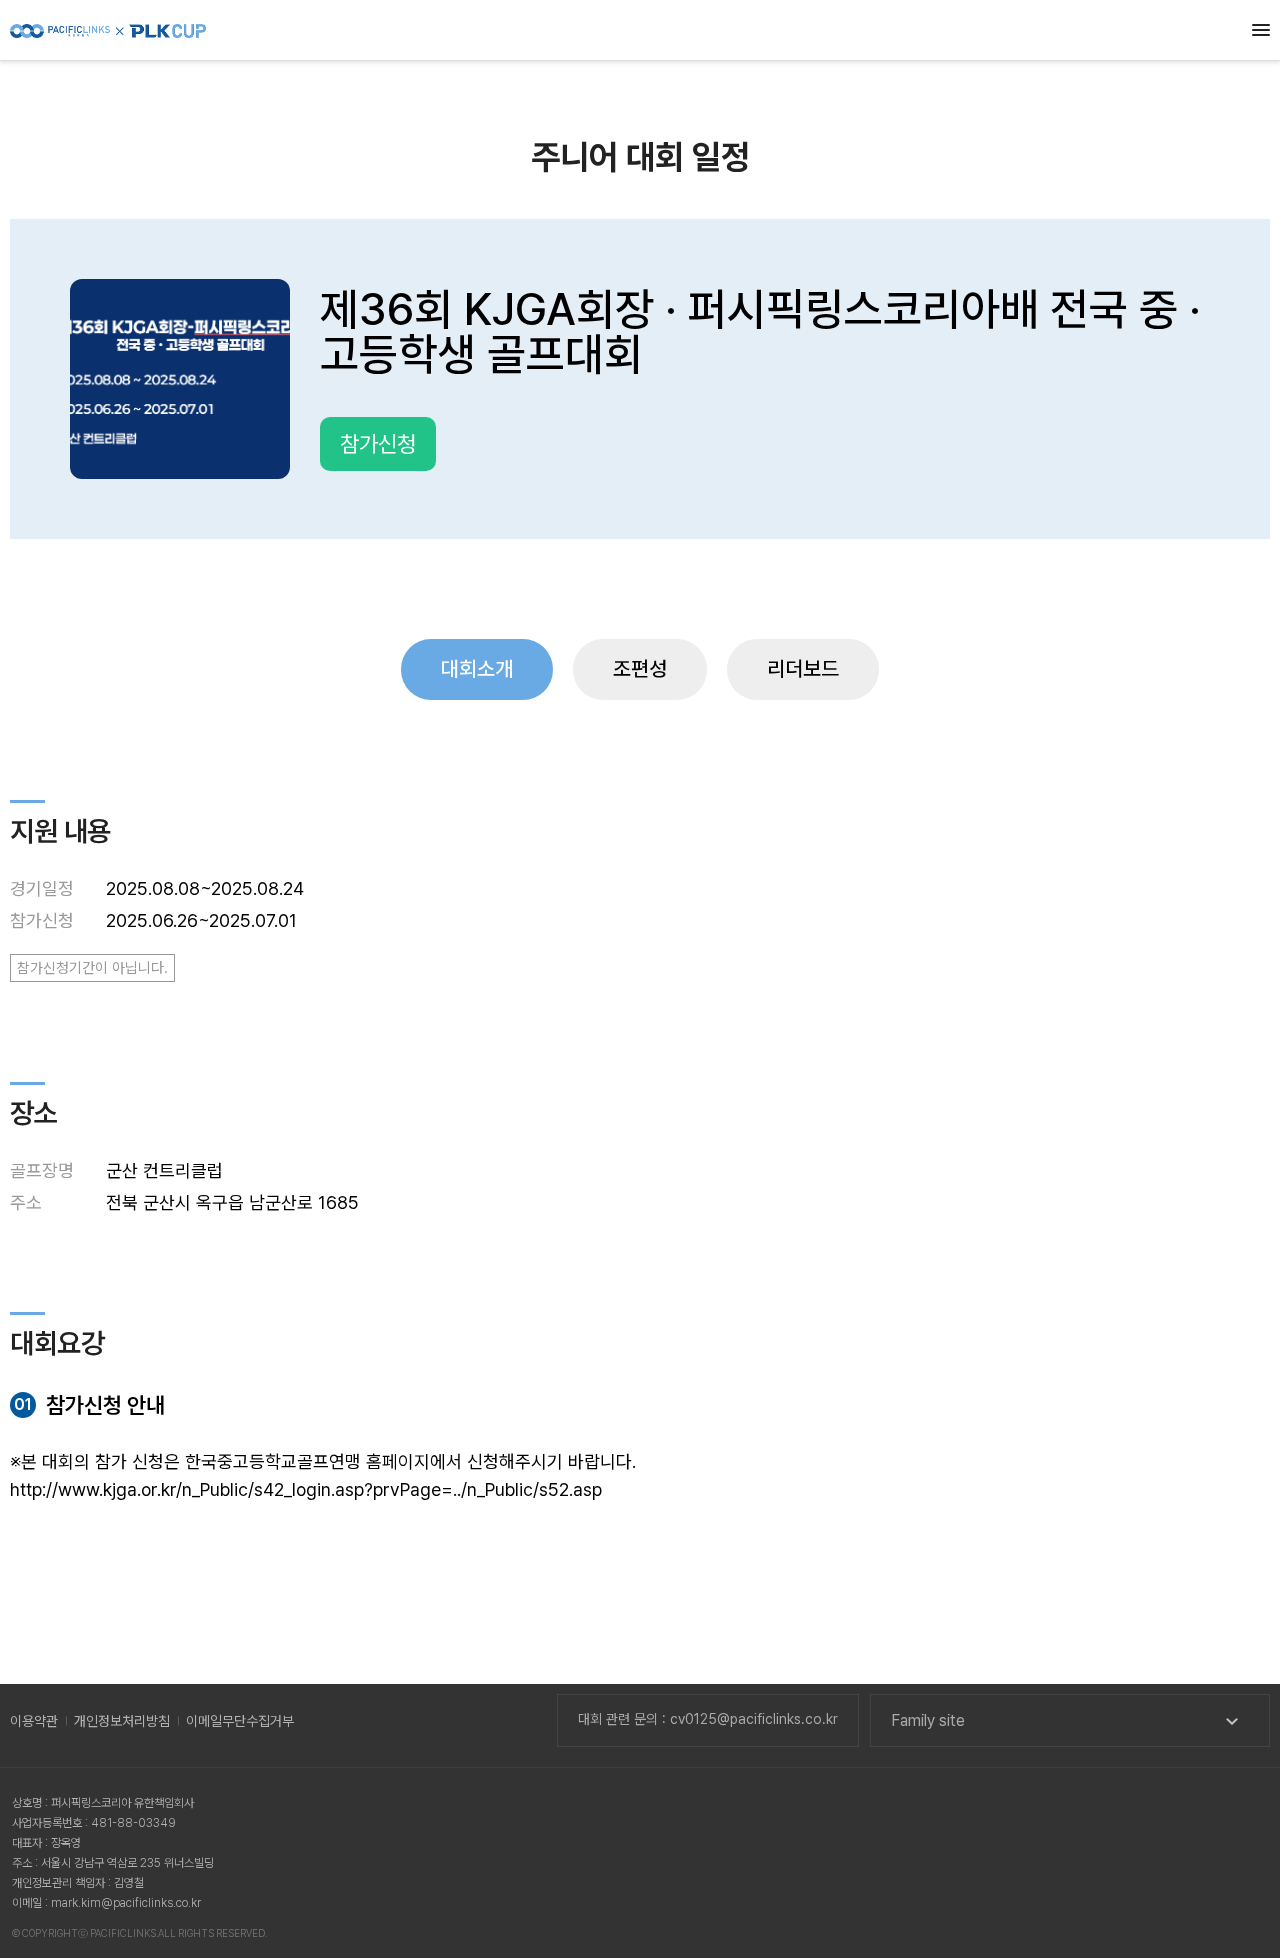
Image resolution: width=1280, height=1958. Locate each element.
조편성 (640, 668)
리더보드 (803, 668)
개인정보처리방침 (122, 1721)
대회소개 (477, 668)
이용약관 (34, 1721)
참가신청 (378, 444)
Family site (928, 1720)
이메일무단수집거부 (240, 1721)
